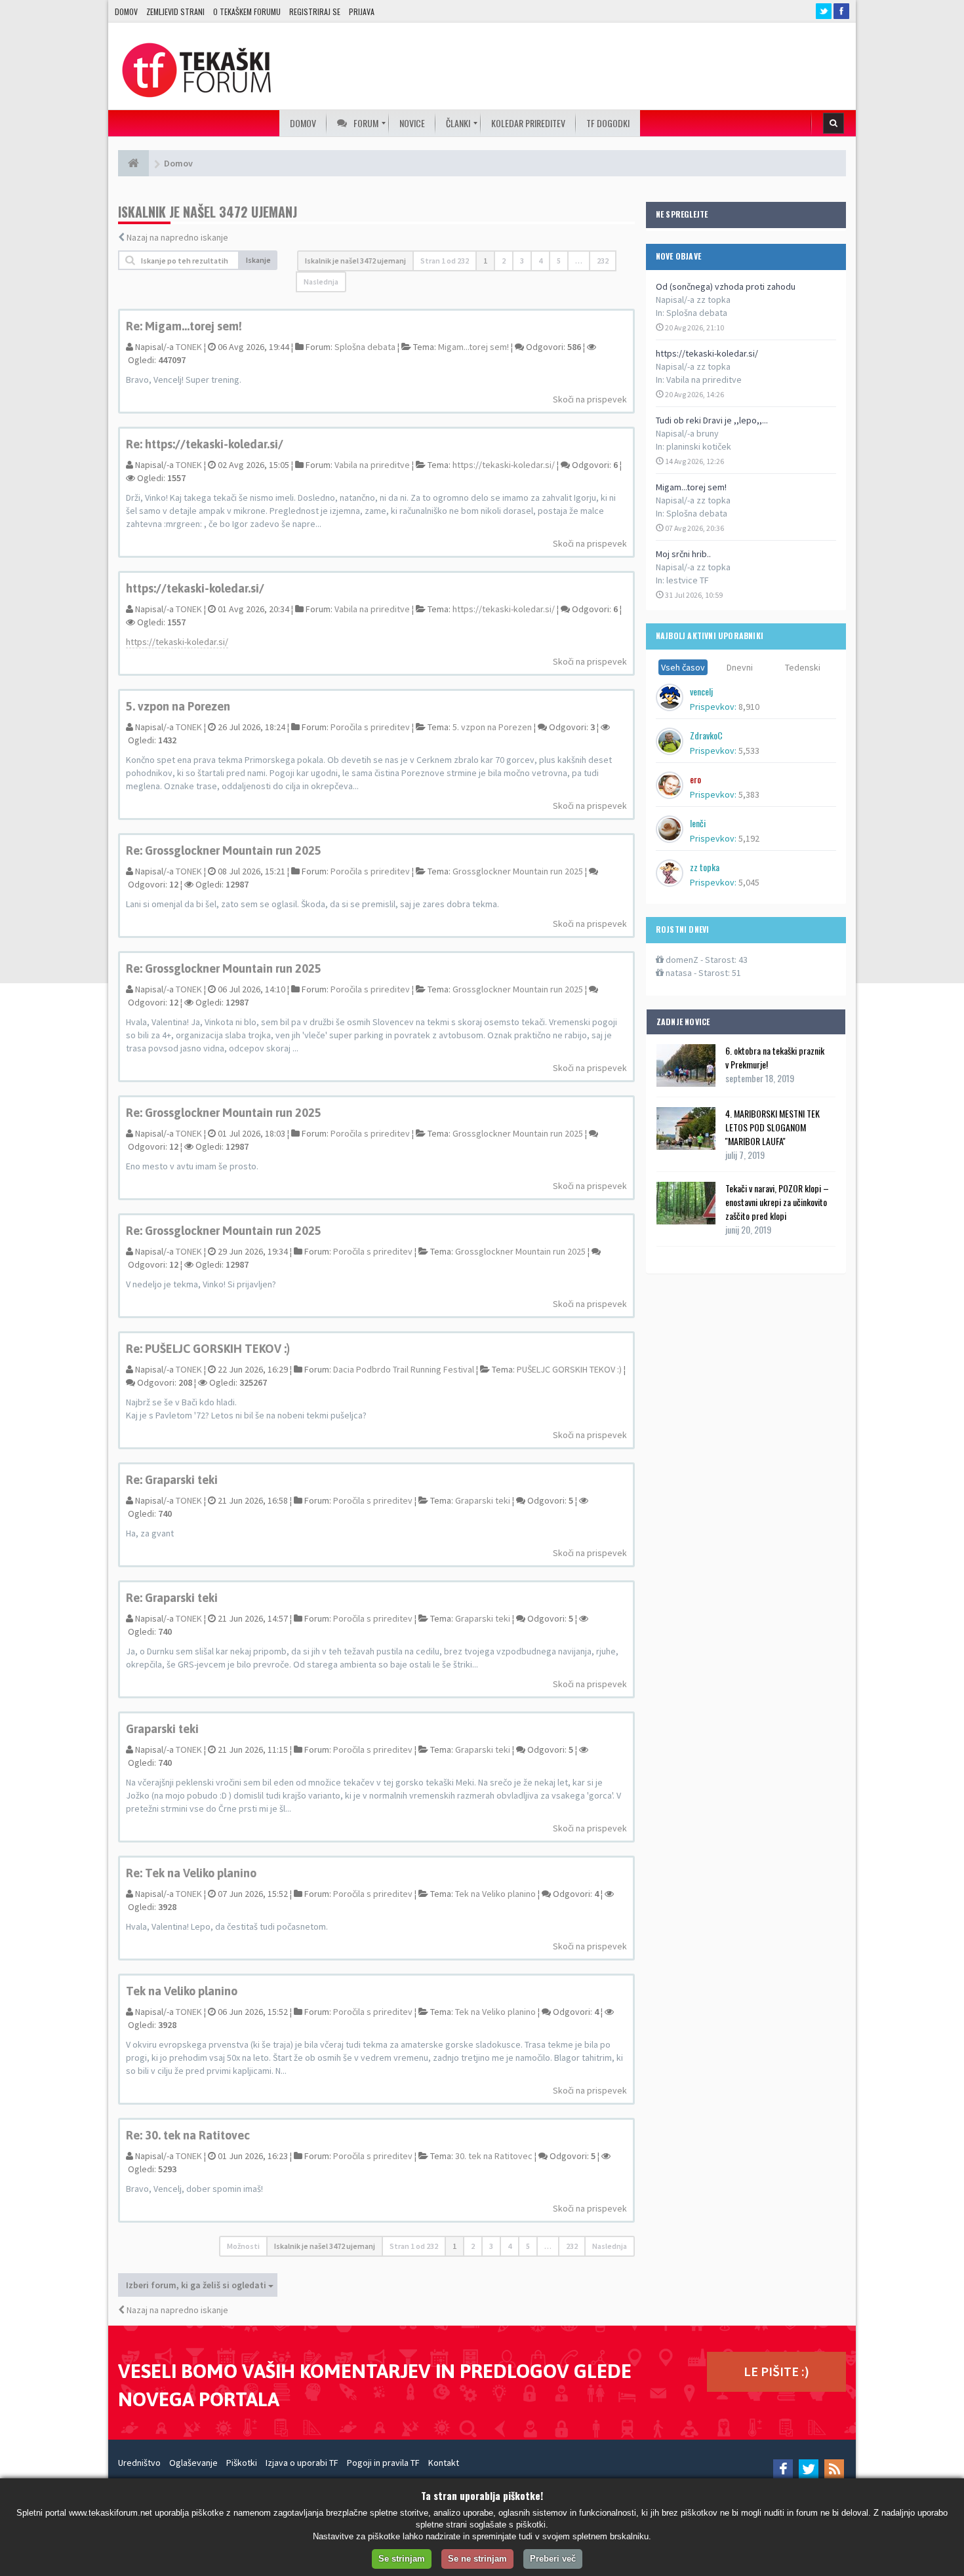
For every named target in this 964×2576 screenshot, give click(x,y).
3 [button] (522, 261)
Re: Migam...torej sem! (184, 326)
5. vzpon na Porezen (178, 706)
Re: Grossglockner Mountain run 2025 (224, 850)
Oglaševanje (193, 2463)
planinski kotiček (699, 446)
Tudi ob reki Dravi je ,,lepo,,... (712, 420)
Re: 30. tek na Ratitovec (188, 2135)
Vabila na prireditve (704, 380)
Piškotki (242, 2463)
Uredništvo (139, 2463)
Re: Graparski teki (172, 1480)
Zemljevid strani (175, 11)
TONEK (189, 347)
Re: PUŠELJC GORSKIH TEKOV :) (208, 1349)
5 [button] (559, 261)
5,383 (749, 794)
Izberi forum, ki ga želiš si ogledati (197, 2285)
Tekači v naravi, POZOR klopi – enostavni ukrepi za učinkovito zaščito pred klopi (777, 1202)
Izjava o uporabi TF (302, 2463)
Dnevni (740, 667)
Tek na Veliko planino (495, 1894)
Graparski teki (483, 1500)
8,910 (749, 707)
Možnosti (243, 2246)
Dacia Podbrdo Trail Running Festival (404, 1369)
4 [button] (540, 261)
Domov (126, 11)
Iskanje (258, 260)
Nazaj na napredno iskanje (177, 237)
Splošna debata (697, 313)
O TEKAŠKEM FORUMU (247, 11)
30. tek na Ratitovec (494, 2156)
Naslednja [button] (321, 282)
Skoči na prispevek (590, 399)
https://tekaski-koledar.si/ (707, 353)
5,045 (749, 882)
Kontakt (444, 2463)
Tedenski (803, 667)
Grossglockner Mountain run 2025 (518, 871)
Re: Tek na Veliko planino (191, 1873)
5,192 (749, 838)
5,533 (749, 751)
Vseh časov (683, 667)
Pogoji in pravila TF (383, 2463)
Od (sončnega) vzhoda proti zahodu (726, 286)
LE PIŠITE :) (776, 2371)
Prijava (362, 11)
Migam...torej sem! (691, 487)
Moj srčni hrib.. (683, 554)
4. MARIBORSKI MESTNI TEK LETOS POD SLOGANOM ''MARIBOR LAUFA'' (773, 1127)
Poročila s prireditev (370, 727)
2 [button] (504, 261)
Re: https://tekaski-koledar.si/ (205, 444)
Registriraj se (315, 11)
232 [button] (603, 261)
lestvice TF (688, 580)
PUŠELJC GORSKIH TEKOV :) (569, 1369)
